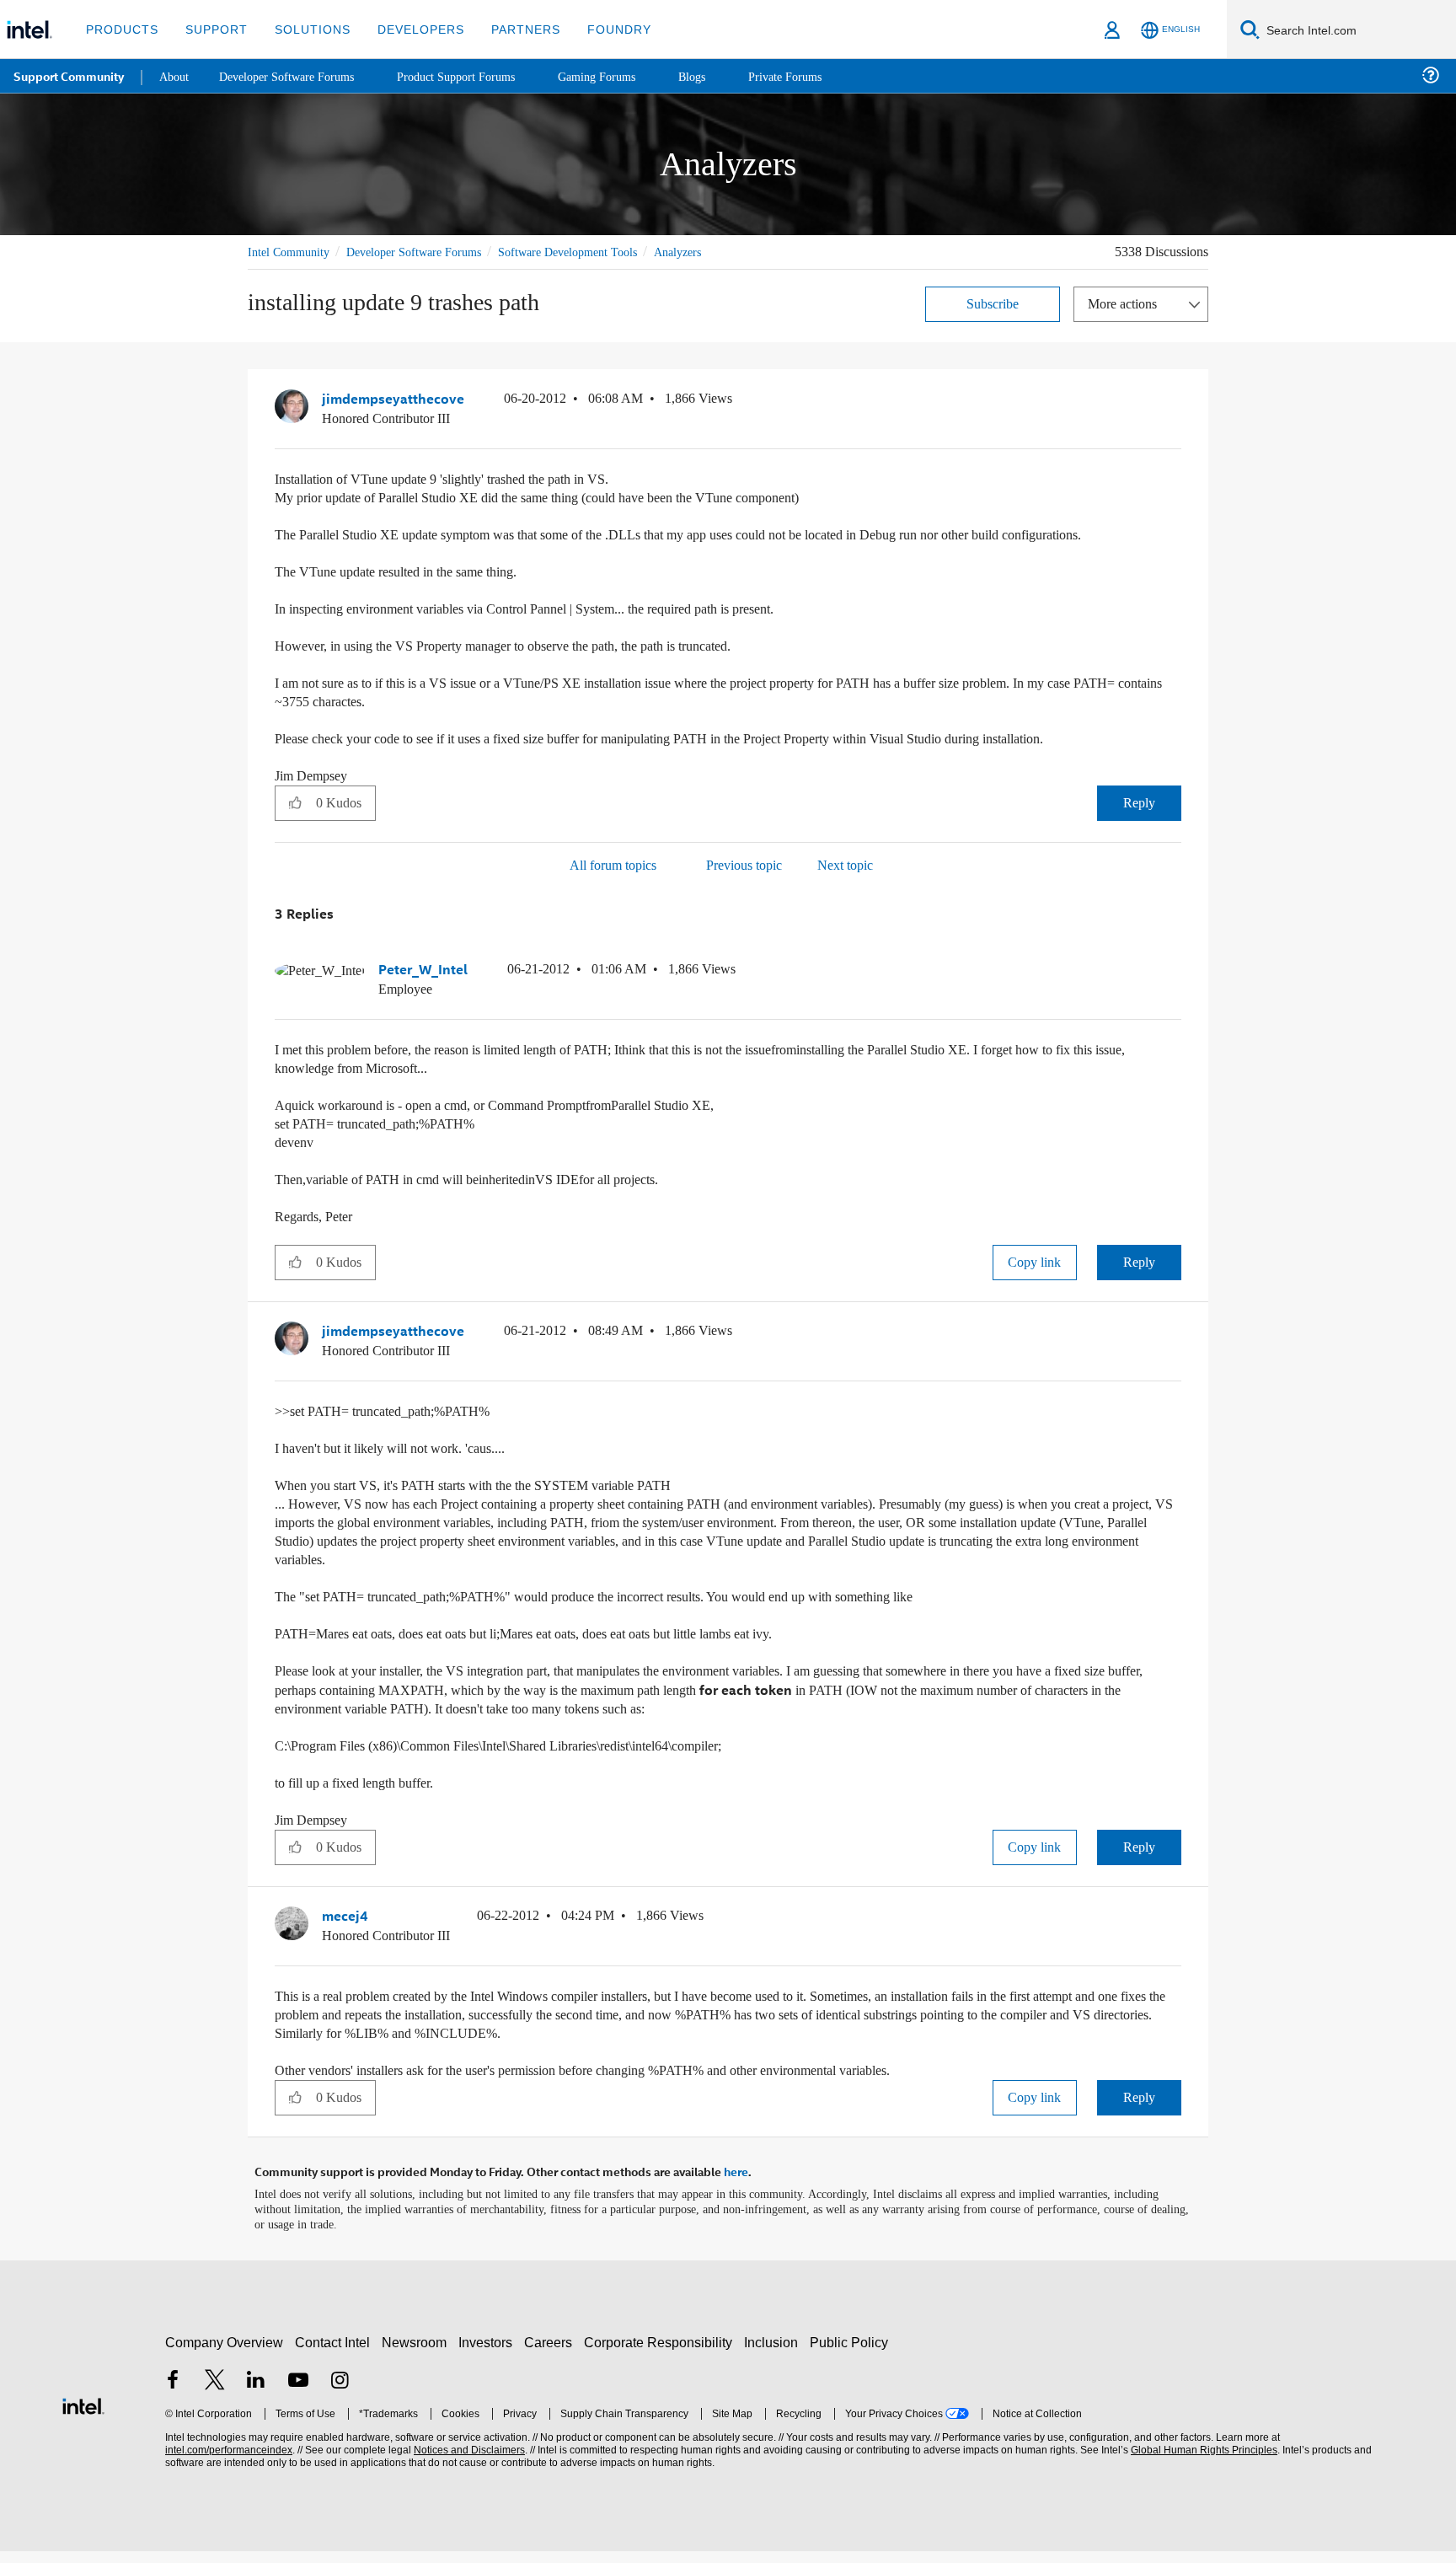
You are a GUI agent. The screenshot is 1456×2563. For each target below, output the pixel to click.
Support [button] (212, 29)
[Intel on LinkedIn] (256, 2394)
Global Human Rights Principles (1202, 2462)
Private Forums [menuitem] (819, 75)
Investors (489, 2354)
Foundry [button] (599, 29)
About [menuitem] (175, 75)
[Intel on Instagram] (340, 2394)
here (736, 2185)
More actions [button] (1127, 303)
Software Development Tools (597, 252)
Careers (551, 2354)
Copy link (1035, 1278)
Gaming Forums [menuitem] (624, 75)
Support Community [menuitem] (69, 76)
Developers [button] (408, 29)
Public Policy (851, 2354)
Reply (1139, 820)
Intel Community (292, 252)
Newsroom (418, 2354)
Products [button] (120, 29)
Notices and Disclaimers (468, 2462)
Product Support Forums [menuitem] (476, 75)
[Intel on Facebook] (173, 2394)
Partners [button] (509, 29)
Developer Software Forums (428, 252)
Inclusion (775, 2354)
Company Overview (225, 2354)
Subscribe (993, 303)
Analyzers (719, 252)
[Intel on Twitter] (215, 2394)
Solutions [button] (305, 29)
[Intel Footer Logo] (83, 2416)
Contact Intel (335, 2354)
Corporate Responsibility (661, 2354)
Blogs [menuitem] (722, 75)
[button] (1175, 402)
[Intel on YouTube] (298, 2394)
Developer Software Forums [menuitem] (296, 75)
